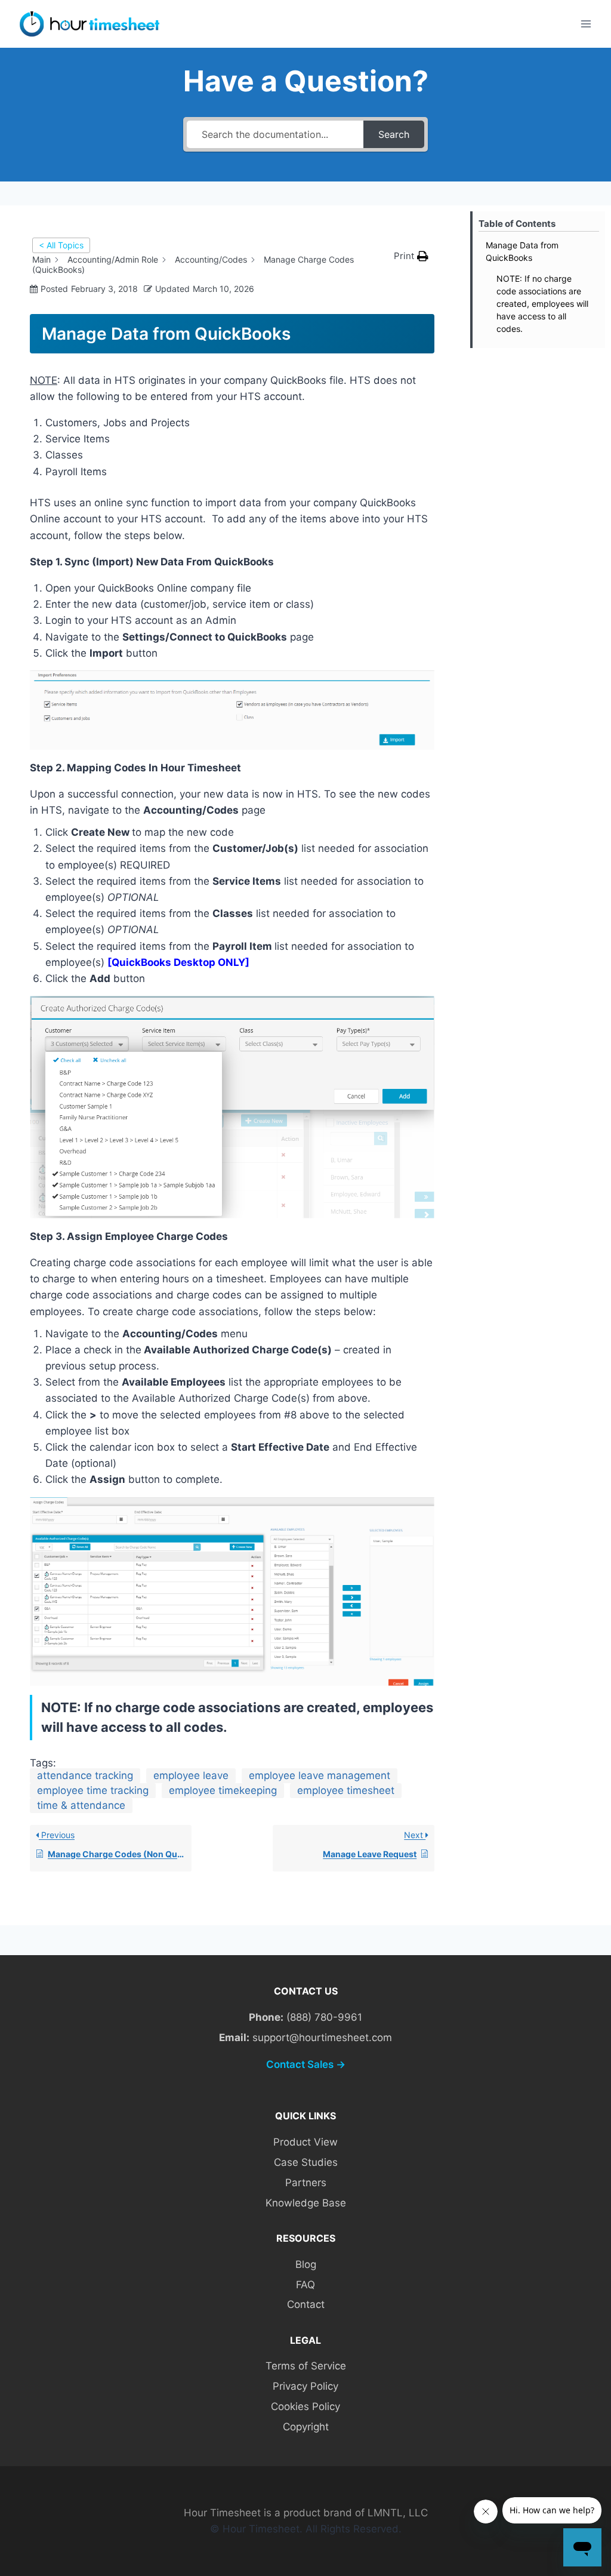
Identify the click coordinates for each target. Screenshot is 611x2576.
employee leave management (320, 1775)
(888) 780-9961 (324, 2017)
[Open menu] (586, 24)
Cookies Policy (305, 2406)
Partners (306, 2183)
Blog (306, 2264)
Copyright (306, 2427)
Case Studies (306, 2162)
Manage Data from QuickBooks (522, 251)
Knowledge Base (306, 2203)
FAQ (305, 2285)
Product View (305, 2142)
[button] (411, 256)
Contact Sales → (306, 2064)
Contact (306, 2304)
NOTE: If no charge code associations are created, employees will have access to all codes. (542, 304)
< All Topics (61, 245)
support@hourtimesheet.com (322, 2038)
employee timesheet (346, 1790)
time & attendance (81, 1805)
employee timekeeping (223, 1790)
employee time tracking (93, 1790)
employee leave (191, 1775)
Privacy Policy (305, 2386)
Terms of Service (306, 2366)
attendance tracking (85, 1775)
